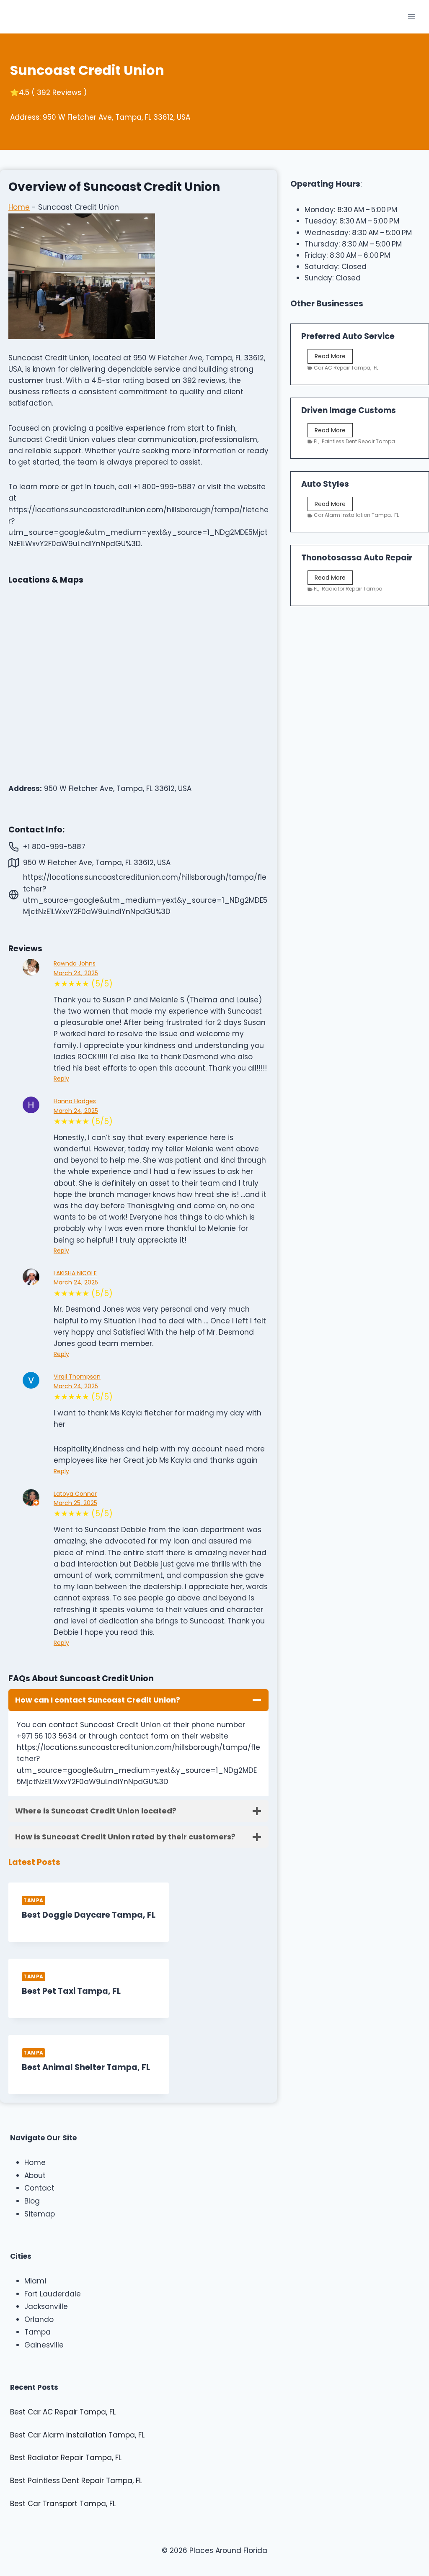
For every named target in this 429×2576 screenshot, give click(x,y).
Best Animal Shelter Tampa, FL (86, 2067)
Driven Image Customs (349, 410)
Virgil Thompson (77, 1377)
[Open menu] (411, 17)
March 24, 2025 (76, 973)
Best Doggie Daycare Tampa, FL (89, 1915)
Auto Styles (325, 484)
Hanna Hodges (75, 1101)
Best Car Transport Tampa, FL (63, 2504)
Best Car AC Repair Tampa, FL (63, 2412)
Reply (61, 1079)
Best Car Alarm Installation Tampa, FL (77, 2435)
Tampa (34, 1901)
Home (19, 207)
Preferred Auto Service (348, 336)
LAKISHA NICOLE (75, 1273)
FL (376, 368)
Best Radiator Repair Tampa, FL (66, 2458)
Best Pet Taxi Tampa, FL (71, 1991)
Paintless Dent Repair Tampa (358, 441)
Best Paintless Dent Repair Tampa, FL (76, 2481)
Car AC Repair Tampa (342, 368)
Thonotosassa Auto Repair (357, 558)
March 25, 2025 (75, 1503)
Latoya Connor (75, 1494)
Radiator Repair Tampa (352, 589)
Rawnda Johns (75, 963)
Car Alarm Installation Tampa (352, 515)
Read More (332, 357)
